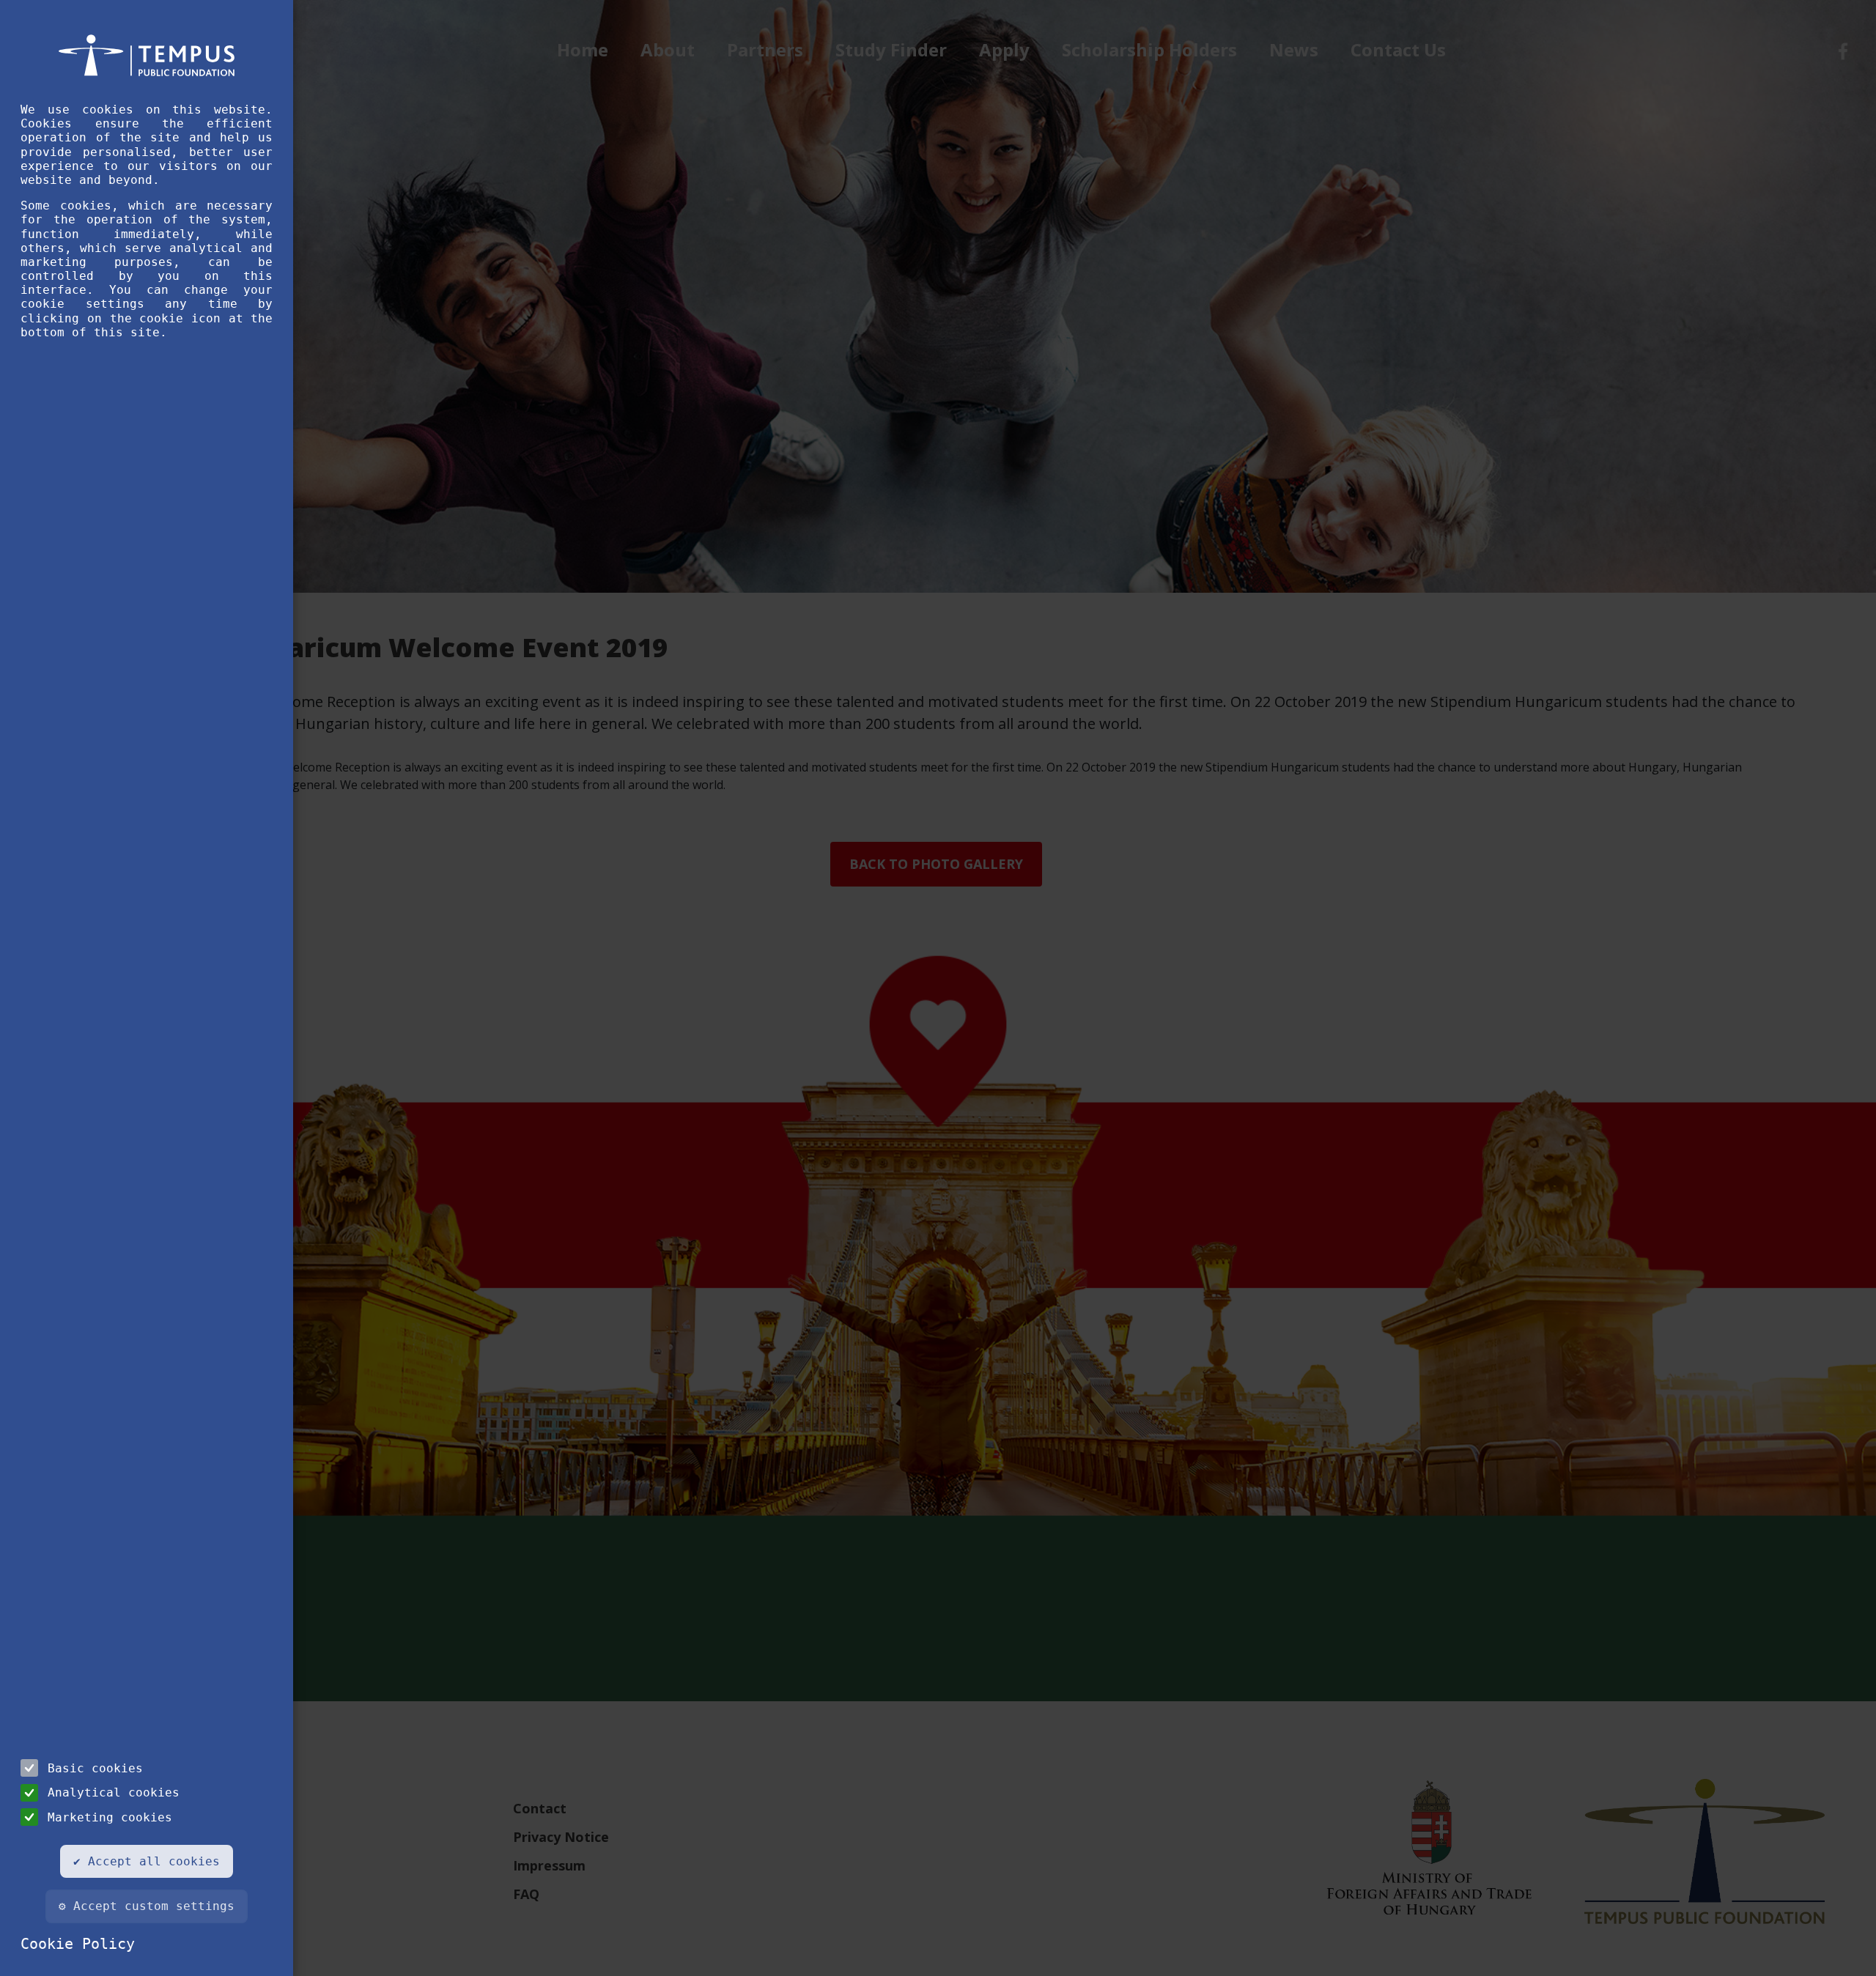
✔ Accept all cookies (147, 1861)
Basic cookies (95, 1768)
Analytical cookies (114, 1792)
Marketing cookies (110, 1817)
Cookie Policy (78, 1944)
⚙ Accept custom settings (147, 1906)
